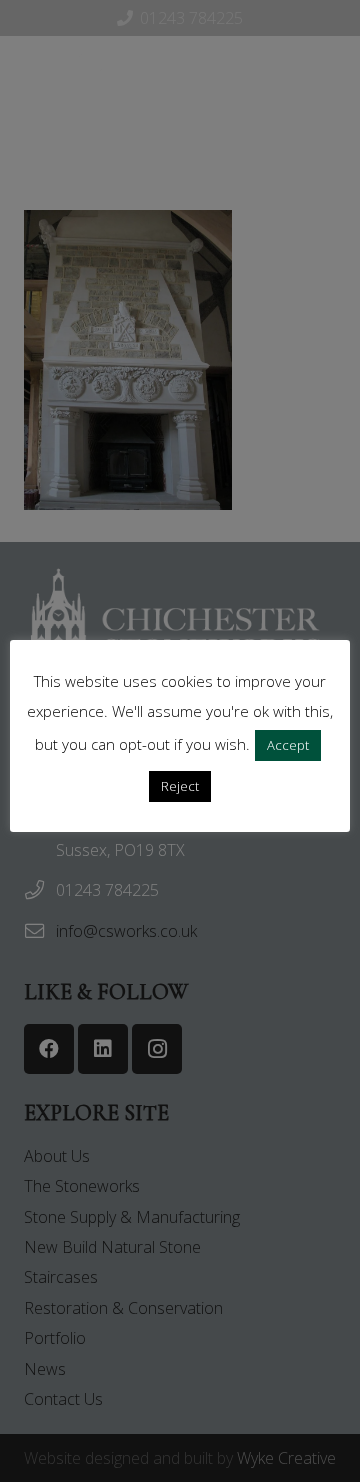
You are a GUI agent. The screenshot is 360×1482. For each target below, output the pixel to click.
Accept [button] (288, 745)
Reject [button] (180, 786)
